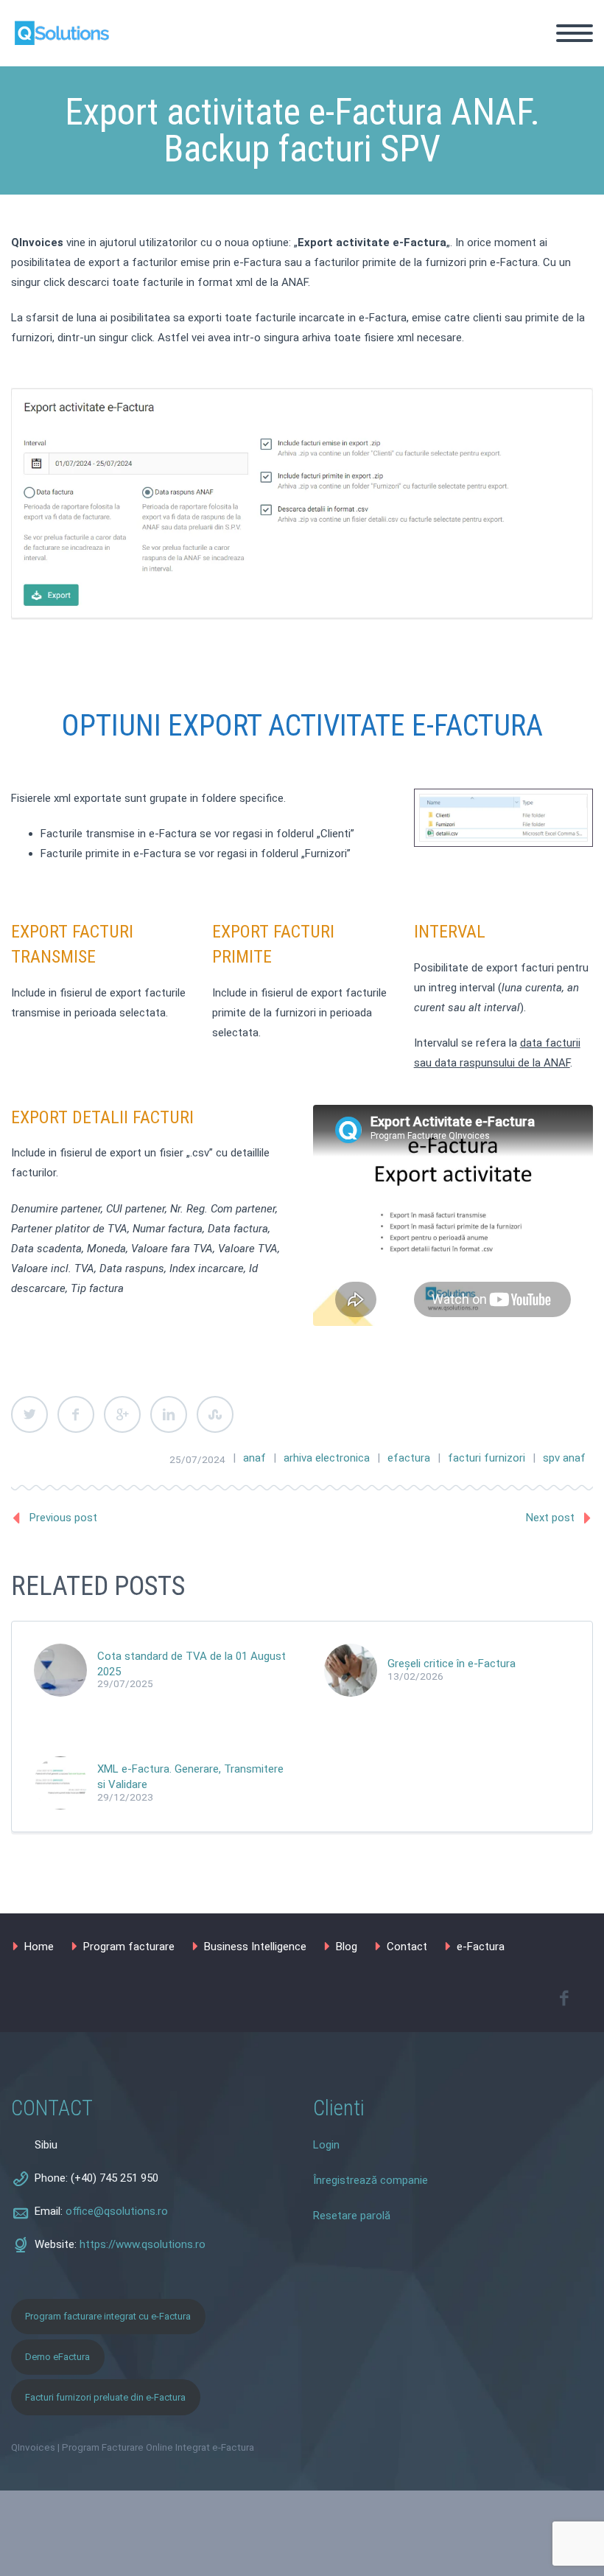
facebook (563, 1998)
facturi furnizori (487, 1458)
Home (571, 99)
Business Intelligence (255, 1947)
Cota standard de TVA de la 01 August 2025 (192, 1664)
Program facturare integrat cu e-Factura (108, 2316)
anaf (254, 1458)
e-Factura (481, 1947)
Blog (567, 198)
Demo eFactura (57, 2357)
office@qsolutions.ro (117, 2211)
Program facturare (129, 1947)
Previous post (63, 1518)
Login (326, 2145)
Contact (576, 218)
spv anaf (564, 1458)
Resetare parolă (352, 2216)
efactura (409, 1458)
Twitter (29, 1414)
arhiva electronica (327, 1458)
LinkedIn (169, 1414)
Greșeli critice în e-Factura (452, 1664)
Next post (550, 1518)
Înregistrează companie (371, 2180)
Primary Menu (575, 33)
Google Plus (122, 1414)
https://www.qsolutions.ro (143, 2244)
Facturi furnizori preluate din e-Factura (105, 2397)
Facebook (76, 1414)
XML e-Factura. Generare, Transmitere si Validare (190, 1777)
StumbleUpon (215, 1414)
